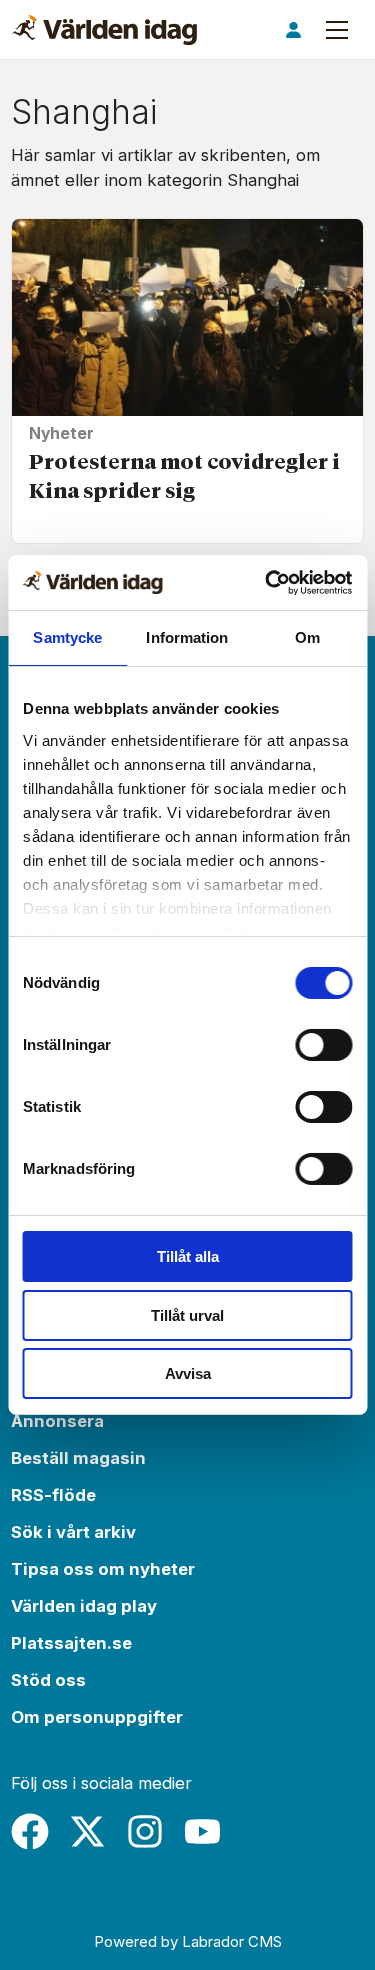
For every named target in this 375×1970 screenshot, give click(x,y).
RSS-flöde (53, 1495)
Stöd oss (48, 1680)
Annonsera (57, 1421)
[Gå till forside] (104, 30)
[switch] (323, 1045)
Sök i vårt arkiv (73, 1532)
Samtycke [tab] (67, 637)
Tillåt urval (187, 1315)
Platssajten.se (71, 1643)
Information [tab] (187, 637)
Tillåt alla (188, 1256)
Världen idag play (84, 1606)
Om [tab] (307, 637)
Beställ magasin (78, 1458)
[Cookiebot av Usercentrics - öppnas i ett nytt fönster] (267, 582)
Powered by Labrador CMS (188, 1941)
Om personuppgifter (97, 1717)
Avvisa (188, 1373)
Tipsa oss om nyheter (103, 1569)
